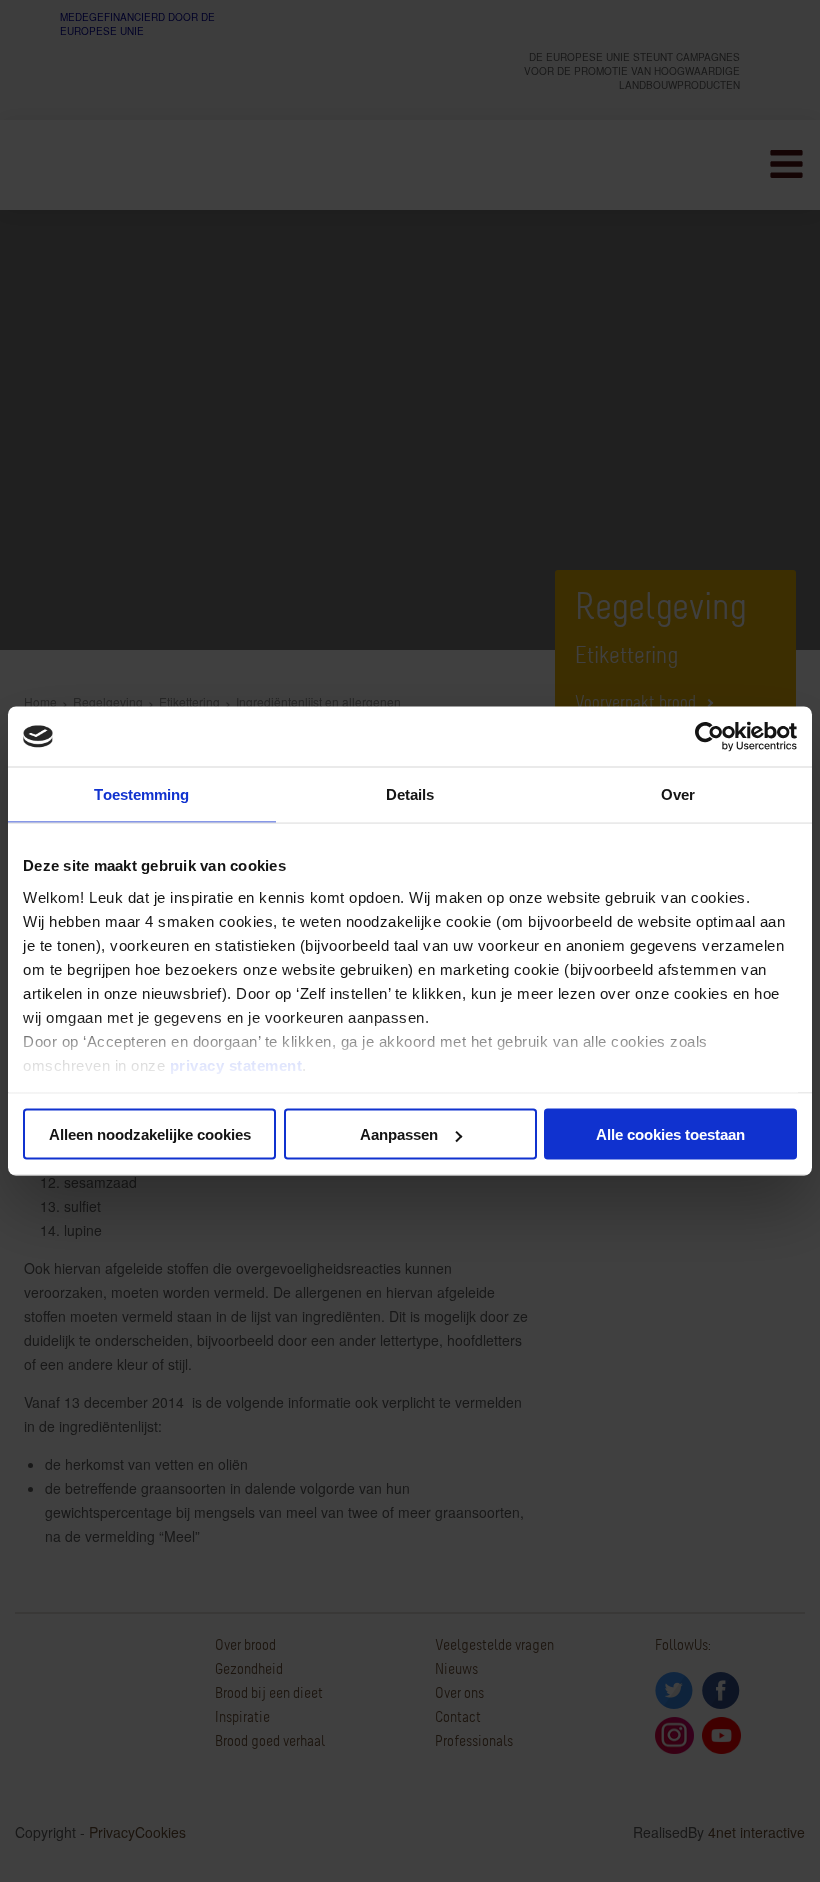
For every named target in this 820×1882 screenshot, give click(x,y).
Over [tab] (678, 794)
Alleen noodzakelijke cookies (150, 1134)
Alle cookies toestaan (670, 1134)
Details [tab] (410, 794)
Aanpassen (399, 1134)
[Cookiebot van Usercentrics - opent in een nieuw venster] (709, 737)
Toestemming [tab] (141, 794)
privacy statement (236, 1064)
